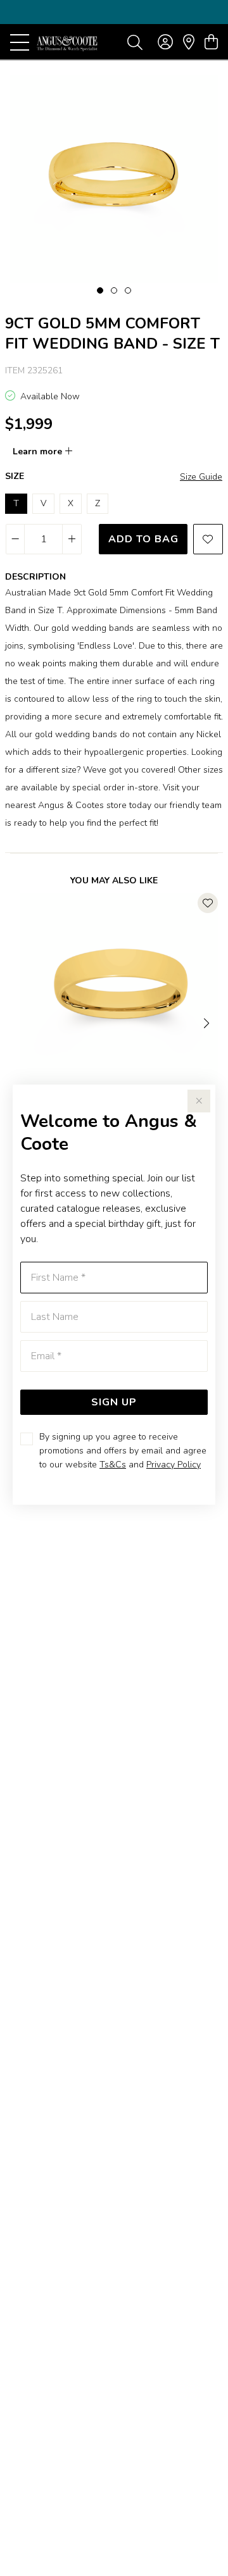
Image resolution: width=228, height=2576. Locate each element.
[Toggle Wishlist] (208, 903)
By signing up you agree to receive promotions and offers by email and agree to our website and (123, 1451)
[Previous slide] (20, 1022)
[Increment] (72, 539)
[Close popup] (199, 1101)
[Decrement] (16, 539)
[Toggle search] (135, 42)
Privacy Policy (174, 1465)
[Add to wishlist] (208, 539)
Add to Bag (143, 539)
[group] (114, 12)
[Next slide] (208, 1022)
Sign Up (114, 1402)
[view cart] (211, 42)
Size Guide (201, 477)
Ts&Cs (113, 1465)
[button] (100, 290)
